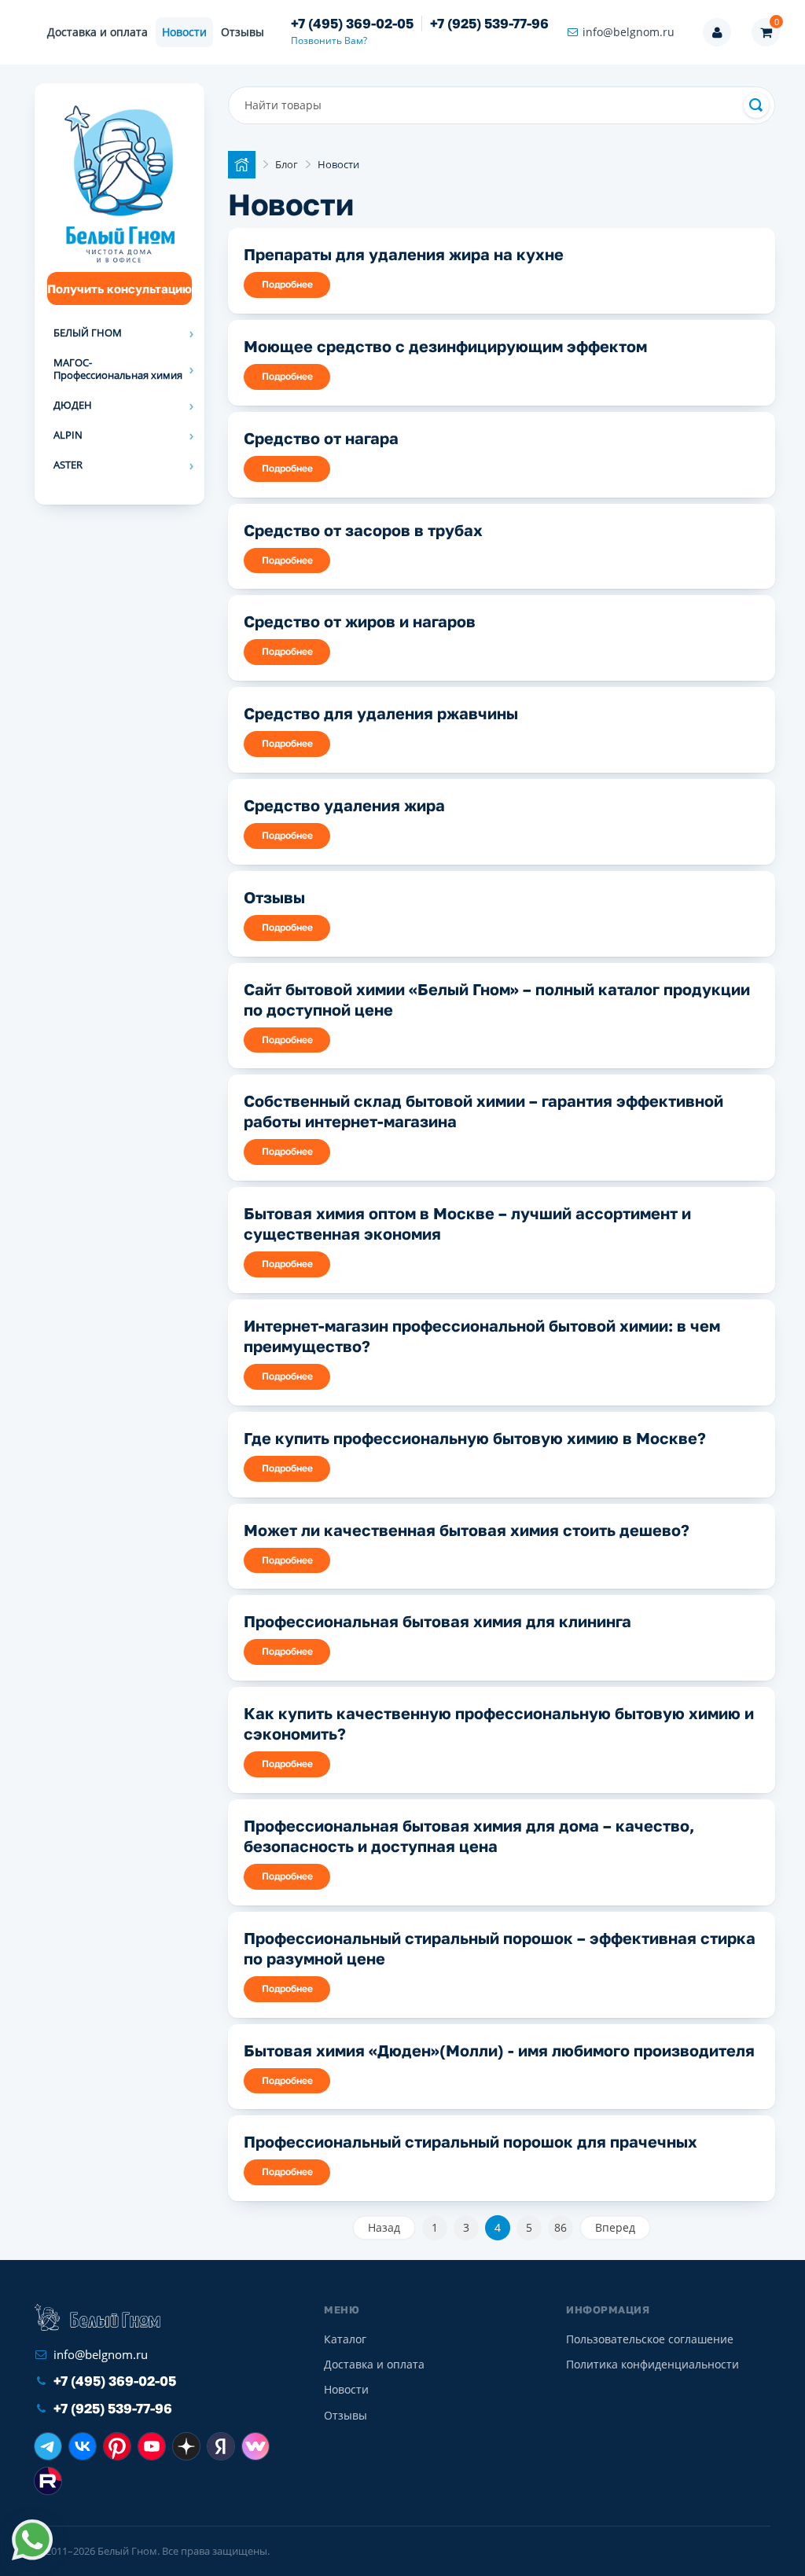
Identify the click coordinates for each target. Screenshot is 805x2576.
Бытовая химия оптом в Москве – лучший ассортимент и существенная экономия (467, 1223)
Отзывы (243, 32)
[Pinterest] (117, 2446)
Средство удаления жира (344, 805)
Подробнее (287, 284)
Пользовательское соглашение (650, 2339)
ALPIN (68, 435)
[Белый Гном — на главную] (97, 2317)
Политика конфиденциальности (652, 2364)
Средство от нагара (321, 438)
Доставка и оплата (97, 32)
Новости (184, 32)
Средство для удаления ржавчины (381, 713)
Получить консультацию (119, 288)
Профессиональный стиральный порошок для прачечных (471, 2141)
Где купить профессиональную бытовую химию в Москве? (475, 1438)
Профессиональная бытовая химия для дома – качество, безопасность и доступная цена (469, 1836)
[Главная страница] (242, 165)
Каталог (345, 2339)
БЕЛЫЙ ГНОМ (88, 333)
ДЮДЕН (73, 405)
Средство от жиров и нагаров (360, 621)
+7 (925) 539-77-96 (489, 24)
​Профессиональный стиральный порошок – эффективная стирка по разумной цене (500, 1948)
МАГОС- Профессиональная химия (118, 369)
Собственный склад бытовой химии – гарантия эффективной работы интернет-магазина (483, 1111)
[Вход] (717, 32)
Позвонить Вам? (329, 40)
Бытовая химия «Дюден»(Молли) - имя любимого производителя (499, 2050)
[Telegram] (48, 2446)
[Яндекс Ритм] (221, 2446)
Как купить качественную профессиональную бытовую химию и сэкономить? (499, 1723)
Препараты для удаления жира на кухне (404, 254)
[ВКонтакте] (83, 2446)
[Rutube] (48, 2481)
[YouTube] (152, 2446)
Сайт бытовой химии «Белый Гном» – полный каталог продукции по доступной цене (497, 999)
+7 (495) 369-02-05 (352, 24)
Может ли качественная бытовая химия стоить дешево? (467, 1530)
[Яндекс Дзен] (186, 2446)
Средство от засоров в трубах (363, 530)
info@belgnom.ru (629, 32)
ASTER (68, 465)
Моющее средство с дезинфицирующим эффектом (445, 346)
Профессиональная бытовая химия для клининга (437, 1621)
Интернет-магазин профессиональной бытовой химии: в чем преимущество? (482, 1336)
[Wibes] (255, 2446)
